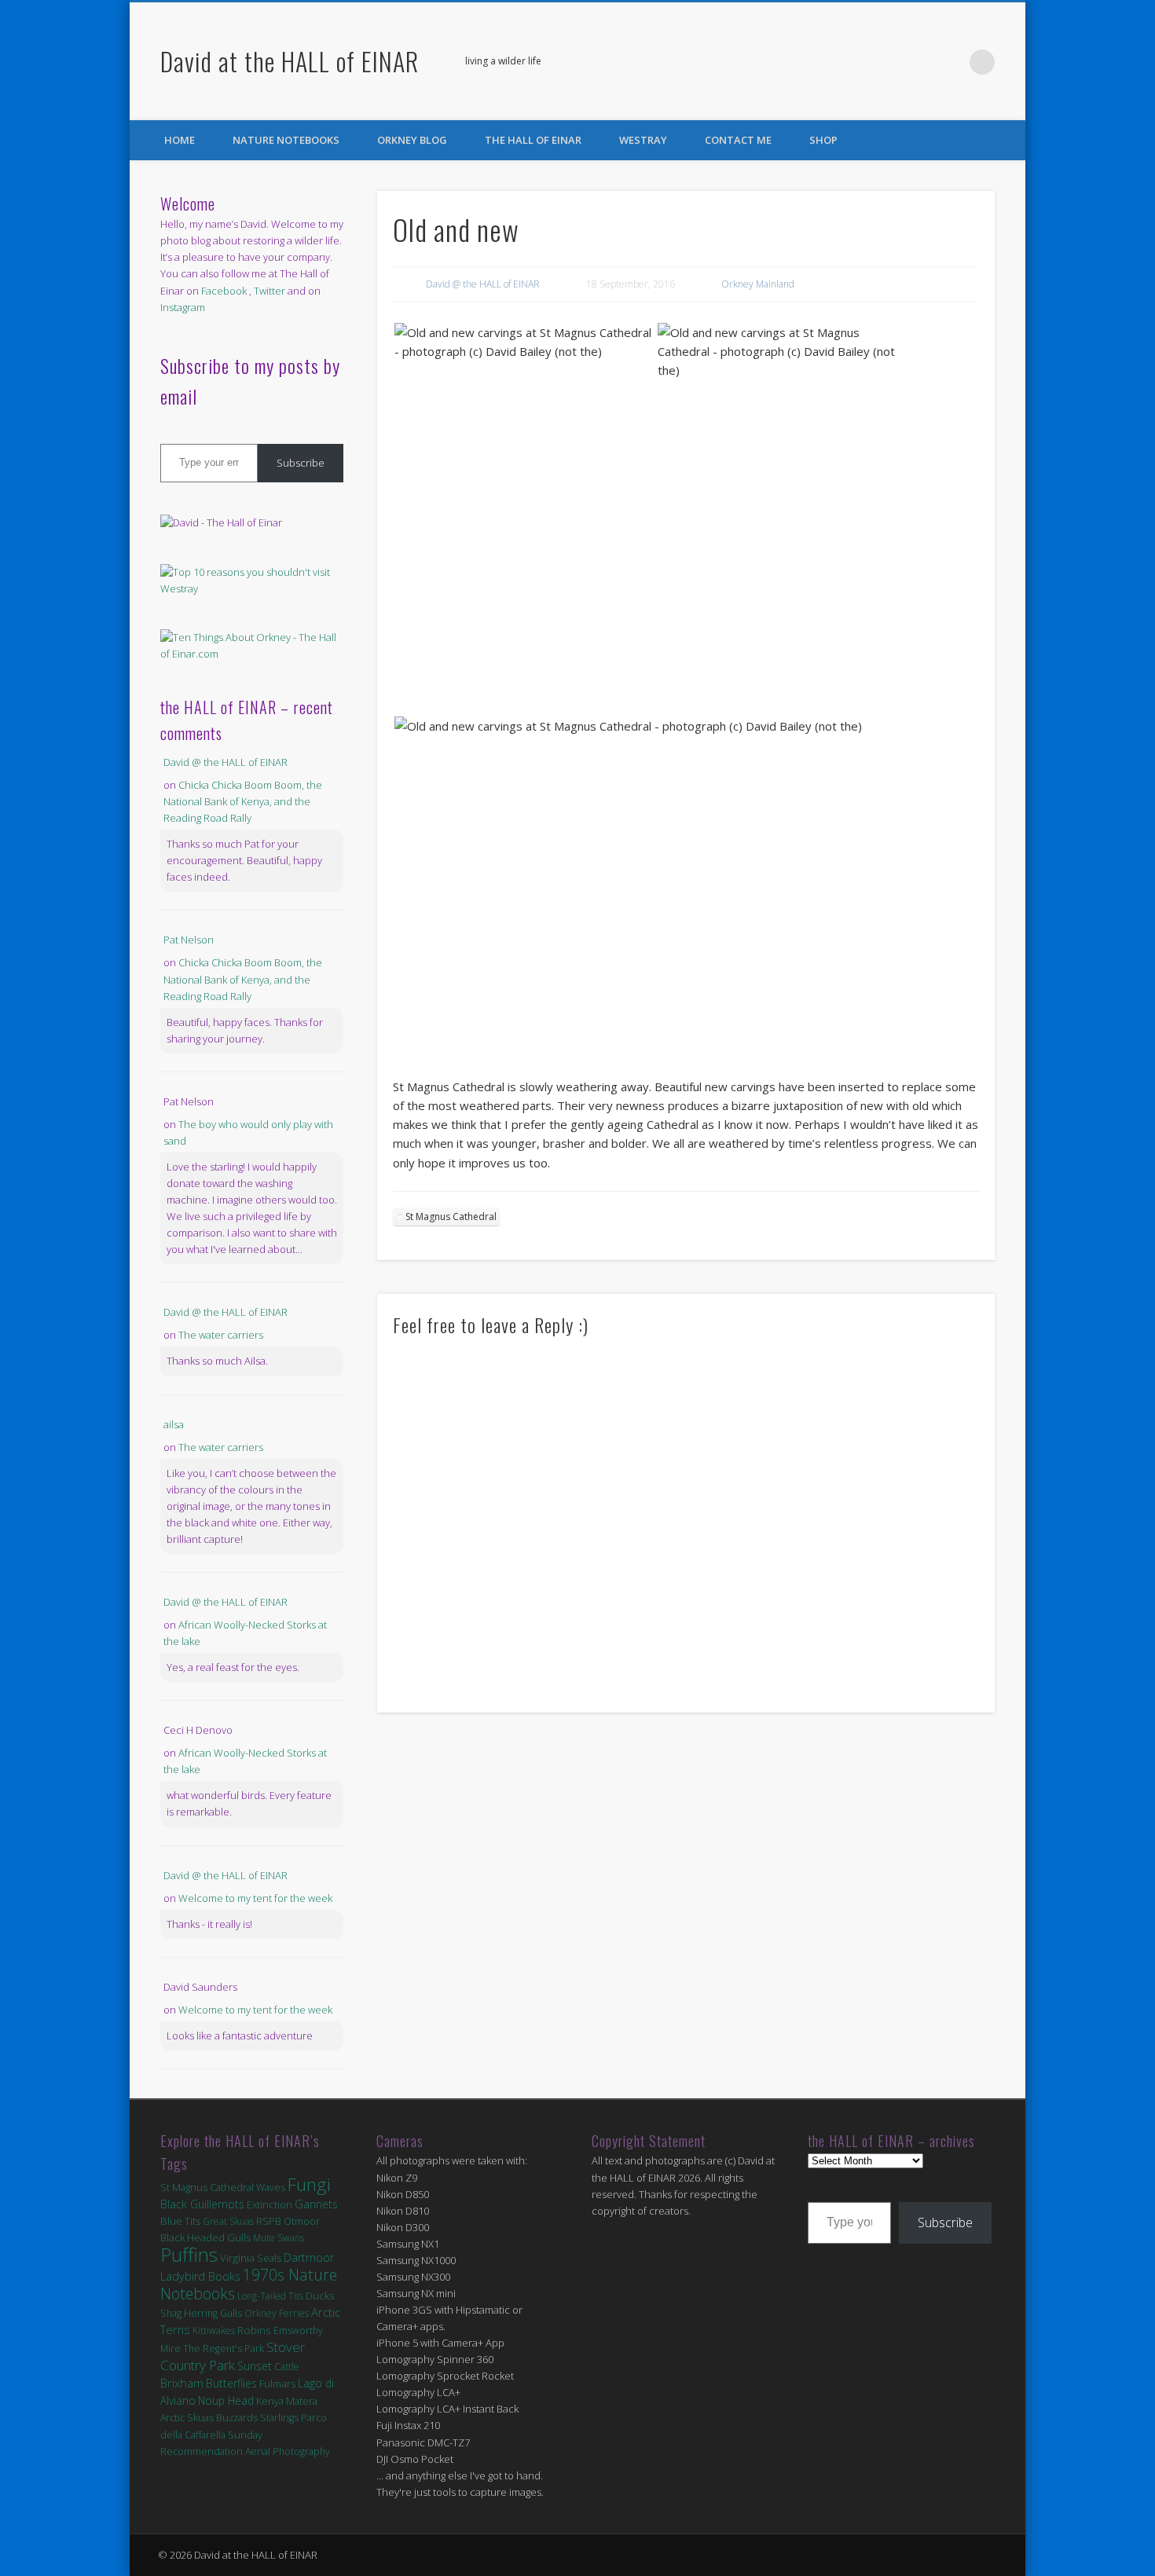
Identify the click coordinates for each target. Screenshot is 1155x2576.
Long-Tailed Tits (270, 2296)
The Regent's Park (224, 2349)
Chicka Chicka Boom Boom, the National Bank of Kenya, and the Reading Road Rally (243, 801)
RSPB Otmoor (288, 2221)
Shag (171, 2313)
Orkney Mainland (758, 284)
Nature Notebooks (286, 140)
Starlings (279, 2418)
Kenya (270, 2401)
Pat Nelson (189, 940)
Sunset (255, 2366)
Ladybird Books (200, 2276)
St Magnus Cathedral (451, 1217)
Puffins (189, 2254)
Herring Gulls (213, 2313)
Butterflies (231, 2383)
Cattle (287, 2367)
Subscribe (301, 463)
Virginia (237, 2258)
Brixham (182, 2383)
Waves (271, 2188)
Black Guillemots (202, 2204)
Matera (302, 2401)
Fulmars (277, 2384)
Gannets (316, 2204)
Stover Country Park (233, 2356)
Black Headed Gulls (205, 2237)
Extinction (269, 2204)
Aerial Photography (288, 2451)
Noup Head (226, 2400)
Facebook (918, 62)
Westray (643, 140)
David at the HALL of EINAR (290, 61)
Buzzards (237, 2418)
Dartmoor (309, 2257)
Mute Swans (279, 2238)
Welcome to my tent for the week (255, 1898)
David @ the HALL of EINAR (483, 284)
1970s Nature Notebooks (249, 2284)
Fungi (309, 2184)
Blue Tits (180, 2221)
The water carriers (221, 1335)
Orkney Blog (412, 140)
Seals (269, 2258)
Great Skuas (228, 2221)
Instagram (183, 307)
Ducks (320, 2296)
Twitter (950, 62)
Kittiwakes (214, 2330)
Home (180, 140)
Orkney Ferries (277, 2313)
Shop (823, 140)
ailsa (174, 1424)
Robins (254, 2330)
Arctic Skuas (187, 2418)
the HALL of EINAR (533, 140)
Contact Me (738, 140)
